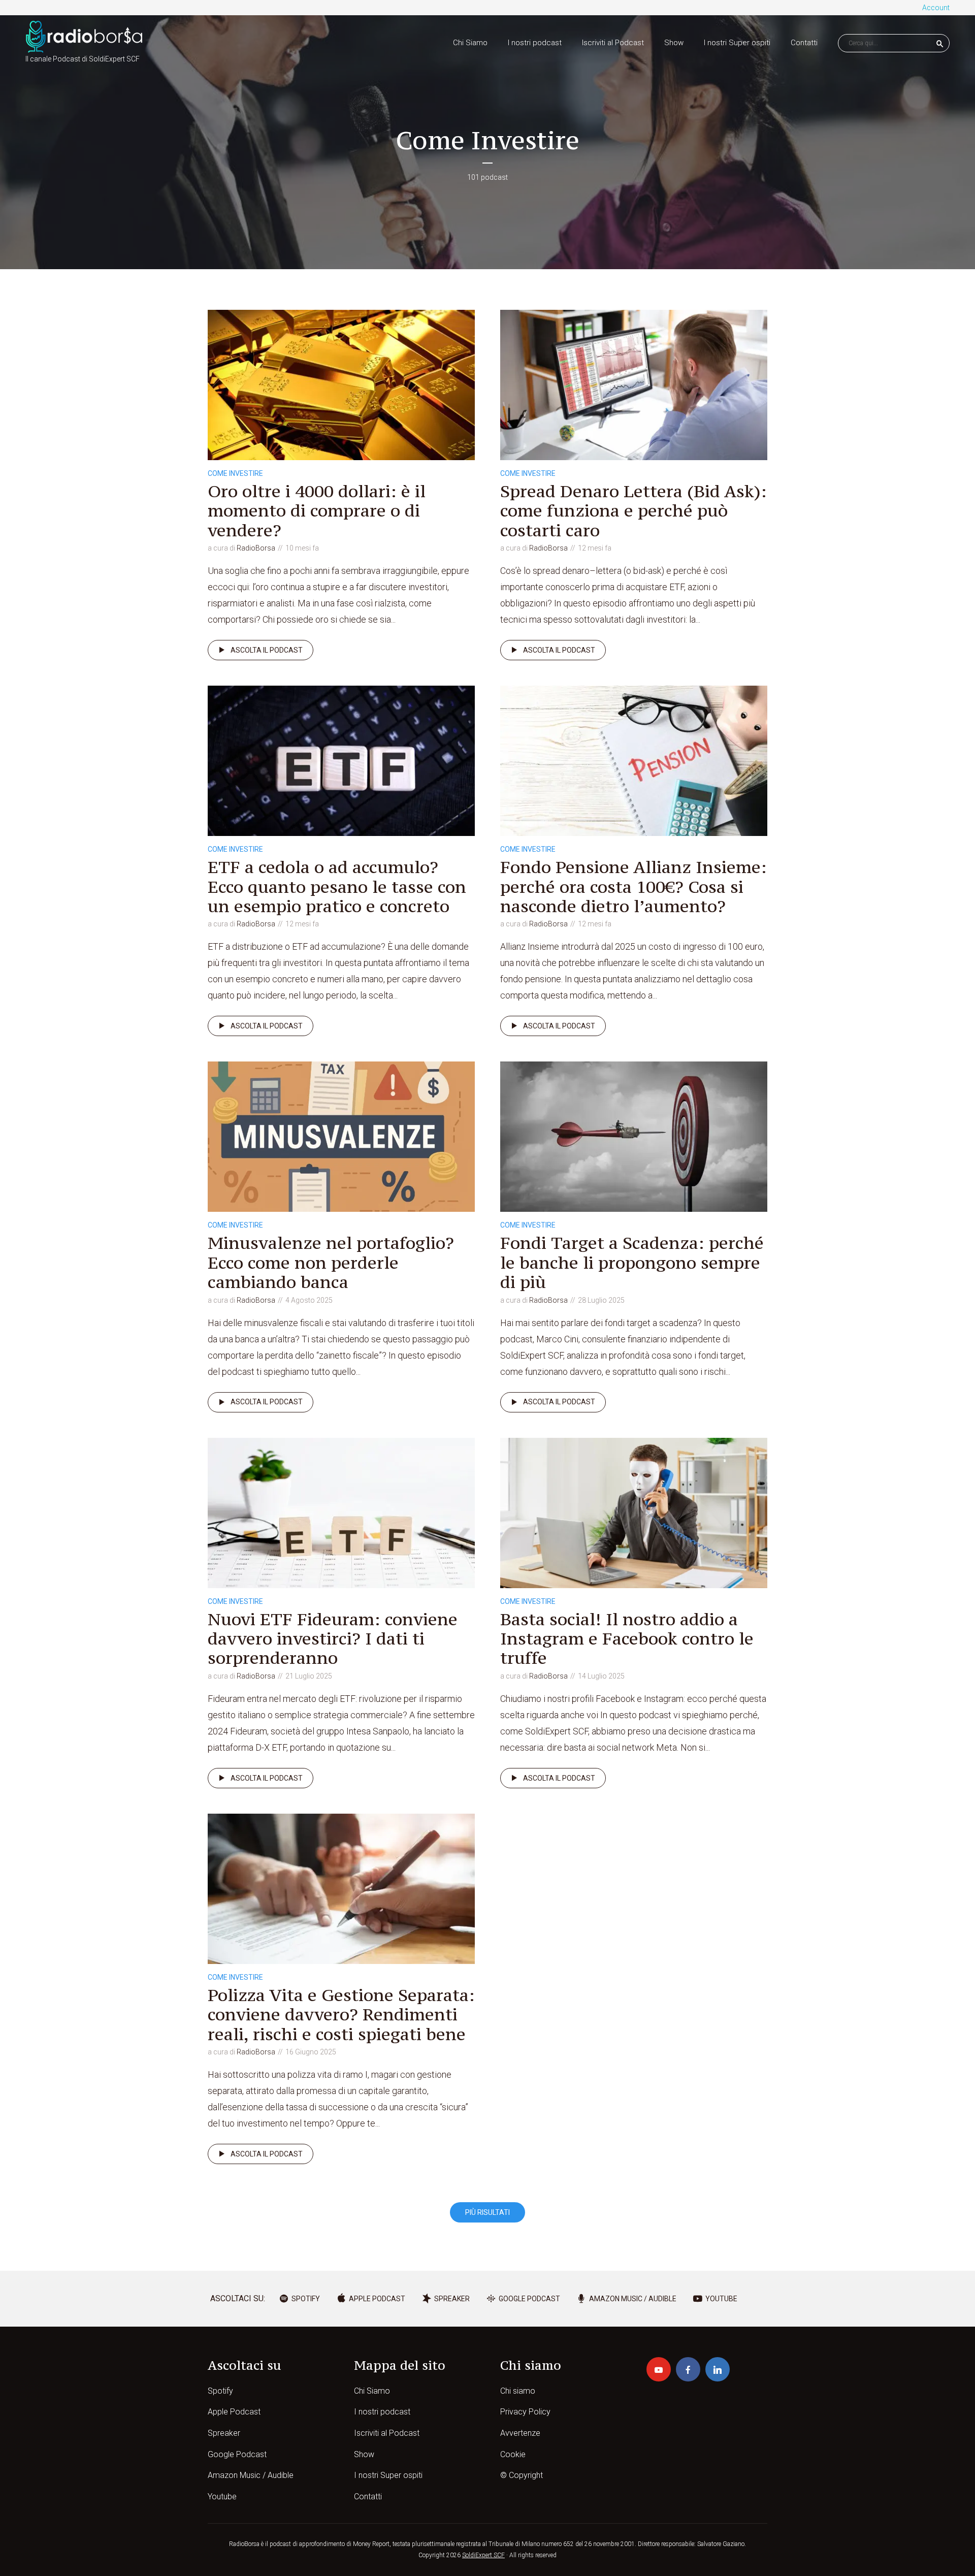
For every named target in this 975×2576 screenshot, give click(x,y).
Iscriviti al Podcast (613, 43)
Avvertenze (520, 2433)
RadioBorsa (256, 548)
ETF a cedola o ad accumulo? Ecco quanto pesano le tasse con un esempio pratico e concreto (337, 887)
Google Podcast (237, 2454)
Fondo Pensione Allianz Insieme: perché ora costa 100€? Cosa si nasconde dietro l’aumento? (633, 887)
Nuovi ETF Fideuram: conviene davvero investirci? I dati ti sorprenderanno (333, 1639)
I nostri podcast (535, 43)
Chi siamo (518, 2391)
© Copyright (522, 2475)
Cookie (513, 2454)
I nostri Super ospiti (737, 43)
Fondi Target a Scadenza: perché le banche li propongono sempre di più (632, 1262)
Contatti (804, 43)
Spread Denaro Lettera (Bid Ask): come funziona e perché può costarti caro (633, 511)
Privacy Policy (525, 2412)
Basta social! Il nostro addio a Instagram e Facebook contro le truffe (627, 1639)
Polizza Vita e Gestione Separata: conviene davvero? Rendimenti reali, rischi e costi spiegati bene (341, 2015)
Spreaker (224, 2433)
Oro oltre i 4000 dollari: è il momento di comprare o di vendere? (317, 511)
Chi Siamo (470, 43)
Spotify (220, 2391)
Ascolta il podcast (267, 650)
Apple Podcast (234, 2412)
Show (674, 43)
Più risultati (487, 2212)
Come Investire (235, 473)
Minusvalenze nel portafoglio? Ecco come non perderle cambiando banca (331, 1262)
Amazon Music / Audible (251, 2475)
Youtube (222, 2497)
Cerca (940, 44)
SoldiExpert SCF (483, 2555)
